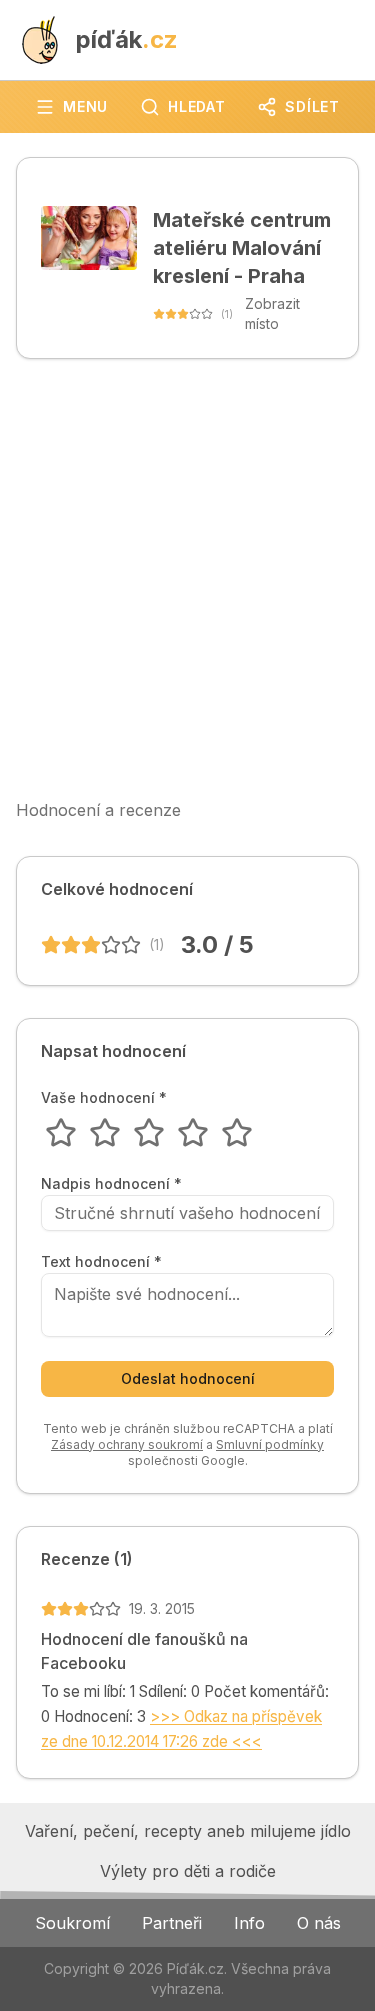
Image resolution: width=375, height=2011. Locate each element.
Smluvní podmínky (270, 1444)
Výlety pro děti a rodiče (188, 1871)
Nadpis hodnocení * (111, 1184)
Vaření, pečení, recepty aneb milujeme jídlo (188, 1831)
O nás (319, 1923)
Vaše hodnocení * (104, 1098)
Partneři (172, 1923)
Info (249, 1923)
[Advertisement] (187, 578)
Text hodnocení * (101, 1262)
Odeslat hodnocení (188, 1378)
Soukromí (72, 1923)
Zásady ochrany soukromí (127, 1444)
